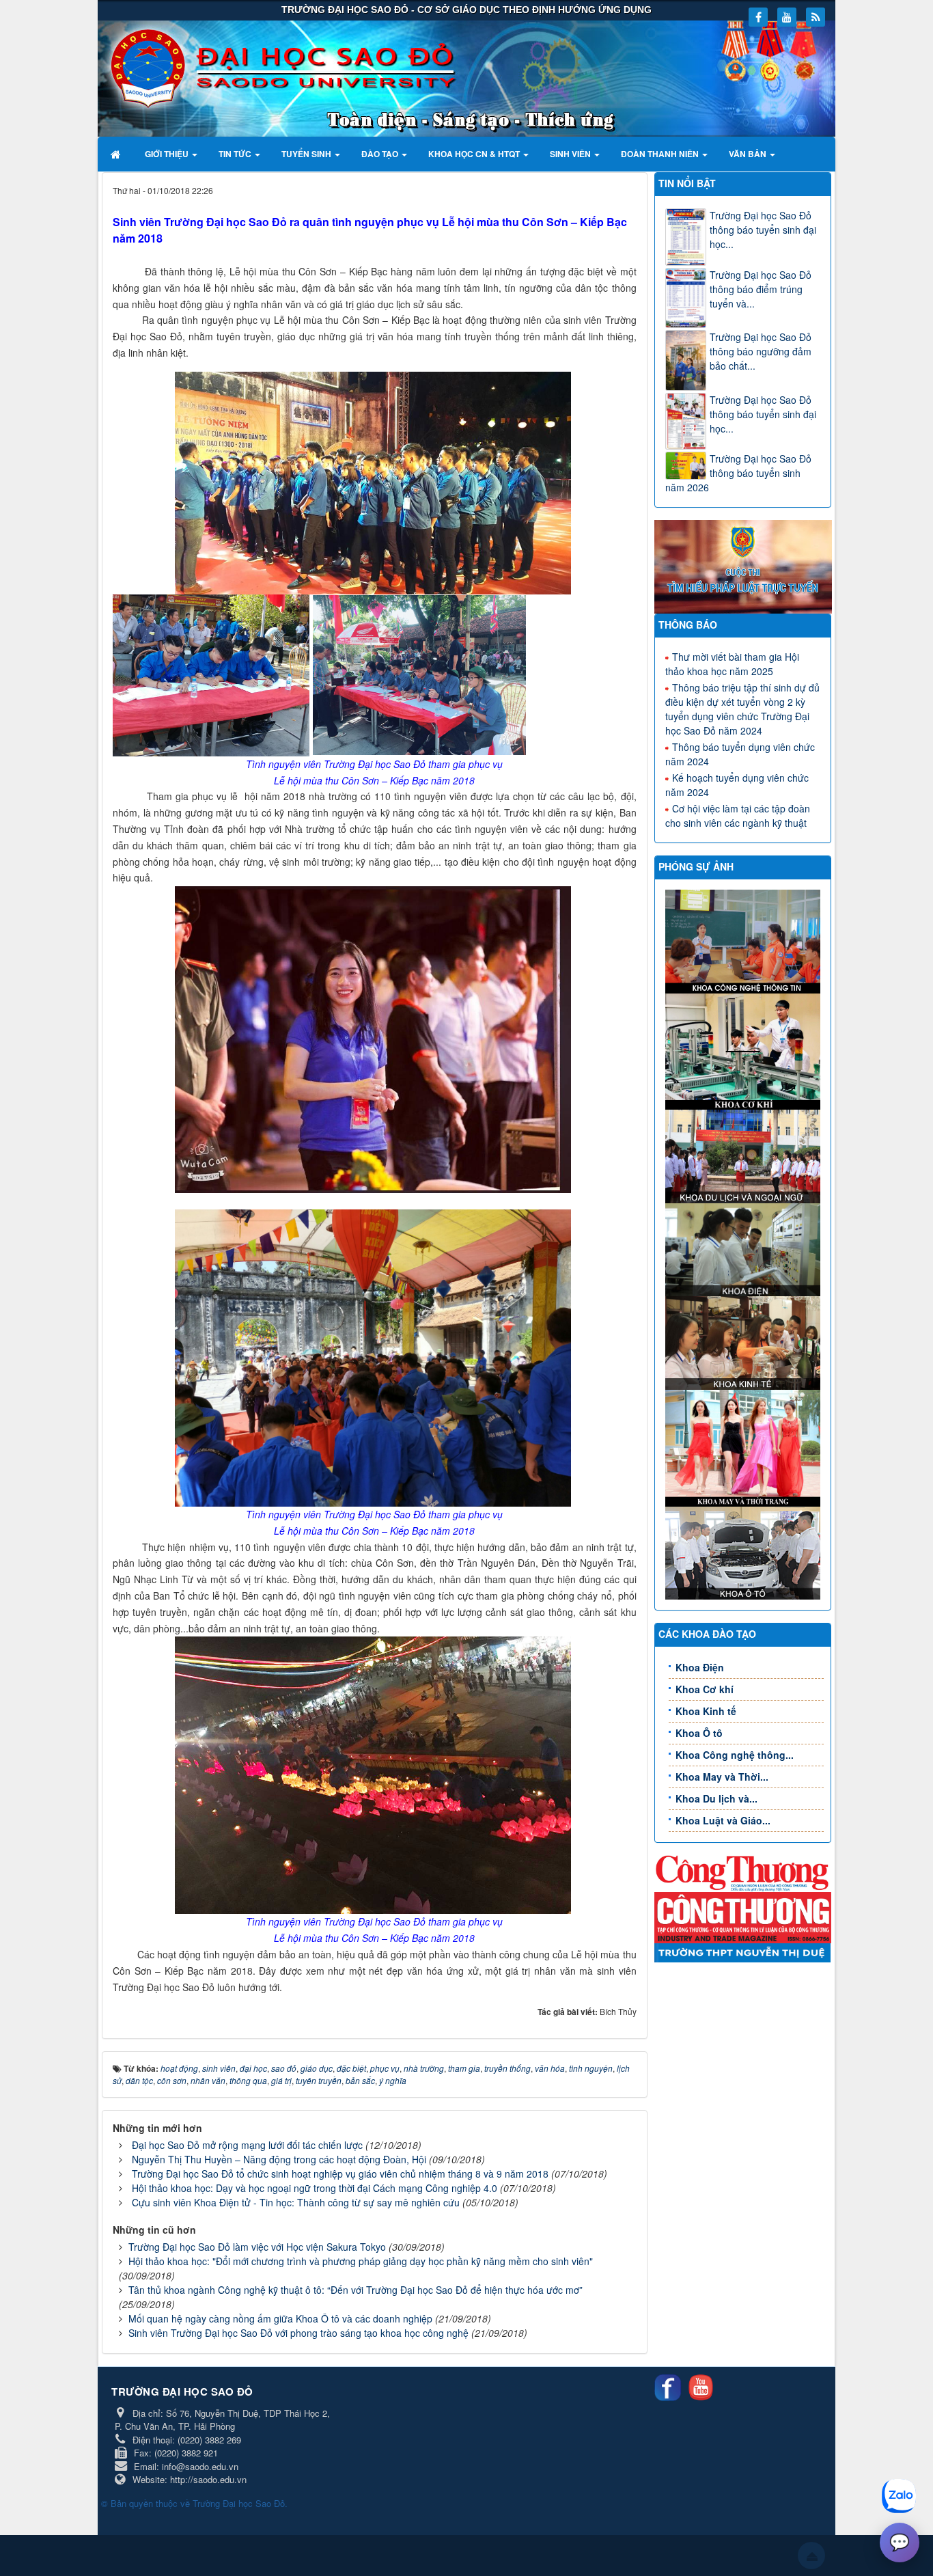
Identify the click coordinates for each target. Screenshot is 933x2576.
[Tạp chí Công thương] (743, 1916)
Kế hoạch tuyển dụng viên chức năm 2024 (737, 785)
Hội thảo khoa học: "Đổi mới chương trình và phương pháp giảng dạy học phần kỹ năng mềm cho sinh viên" (361, 2261)
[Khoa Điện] (745, 1248)
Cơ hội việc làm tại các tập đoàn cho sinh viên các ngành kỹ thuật (738, 816)
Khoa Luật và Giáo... (723, 1820)
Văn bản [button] (749, 154)
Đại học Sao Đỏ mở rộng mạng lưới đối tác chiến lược (247, 2145)
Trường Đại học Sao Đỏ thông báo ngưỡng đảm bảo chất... (761, 351)
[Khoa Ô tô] (745, 1551)
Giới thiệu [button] (168, 154)
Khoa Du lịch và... (716, 1798)
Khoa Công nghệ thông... (735, 1755)
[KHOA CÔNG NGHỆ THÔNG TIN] (745, 940)
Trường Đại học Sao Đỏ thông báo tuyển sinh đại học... (763, 230)
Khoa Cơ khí (705, 1689)
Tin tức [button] (236, 154)
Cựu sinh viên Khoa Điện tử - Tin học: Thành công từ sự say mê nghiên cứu (296, 2202)
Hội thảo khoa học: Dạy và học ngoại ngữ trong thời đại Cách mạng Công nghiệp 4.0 (315, 2188)
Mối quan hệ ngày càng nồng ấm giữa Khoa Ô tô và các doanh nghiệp (280, 2318)
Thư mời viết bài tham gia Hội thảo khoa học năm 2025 (732, 664)
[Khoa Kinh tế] (745, 1341)
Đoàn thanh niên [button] (661, 154)
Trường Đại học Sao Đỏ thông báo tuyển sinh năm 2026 (738, 473)
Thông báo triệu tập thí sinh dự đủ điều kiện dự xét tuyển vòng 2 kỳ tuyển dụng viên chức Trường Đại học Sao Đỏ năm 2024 (742, 709)
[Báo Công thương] (743, 1872)
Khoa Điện (700, 1667)
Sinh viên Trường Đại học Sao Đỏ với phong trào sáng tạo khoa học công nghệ (298, 2333)
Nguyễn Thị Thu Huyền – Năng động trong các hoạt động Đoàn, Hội (279, 2159)
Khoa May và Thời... (722, 1777)
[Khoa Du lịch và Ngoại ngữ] (745, 1155)
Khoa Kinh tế (706, 1711)
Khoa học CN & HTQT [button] (475, 154)
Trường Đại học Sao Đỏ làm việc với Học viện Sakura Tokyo (257, 2247)
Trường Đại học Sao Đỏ (239, 2503)
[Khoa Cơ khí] (745, 1050)
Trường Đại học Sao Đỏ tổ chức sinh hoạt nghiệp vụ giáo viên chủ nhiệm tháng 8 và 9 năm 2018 (340, 2174)
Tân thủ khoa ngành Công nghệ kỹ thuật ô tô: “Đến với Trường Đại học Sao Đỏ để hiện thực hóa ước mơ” (356, 2290)
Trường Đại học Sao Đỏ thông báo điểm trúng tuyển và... (761, 289)
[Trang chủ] (117, 154)
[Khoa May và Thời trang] (745, 1447)
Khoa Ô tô (699, 1733)
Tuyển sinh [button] (307, 154)
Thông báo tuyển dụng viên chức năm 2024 (740, 754)
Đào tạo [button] (381, 154)
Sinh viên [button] (571, 154)
